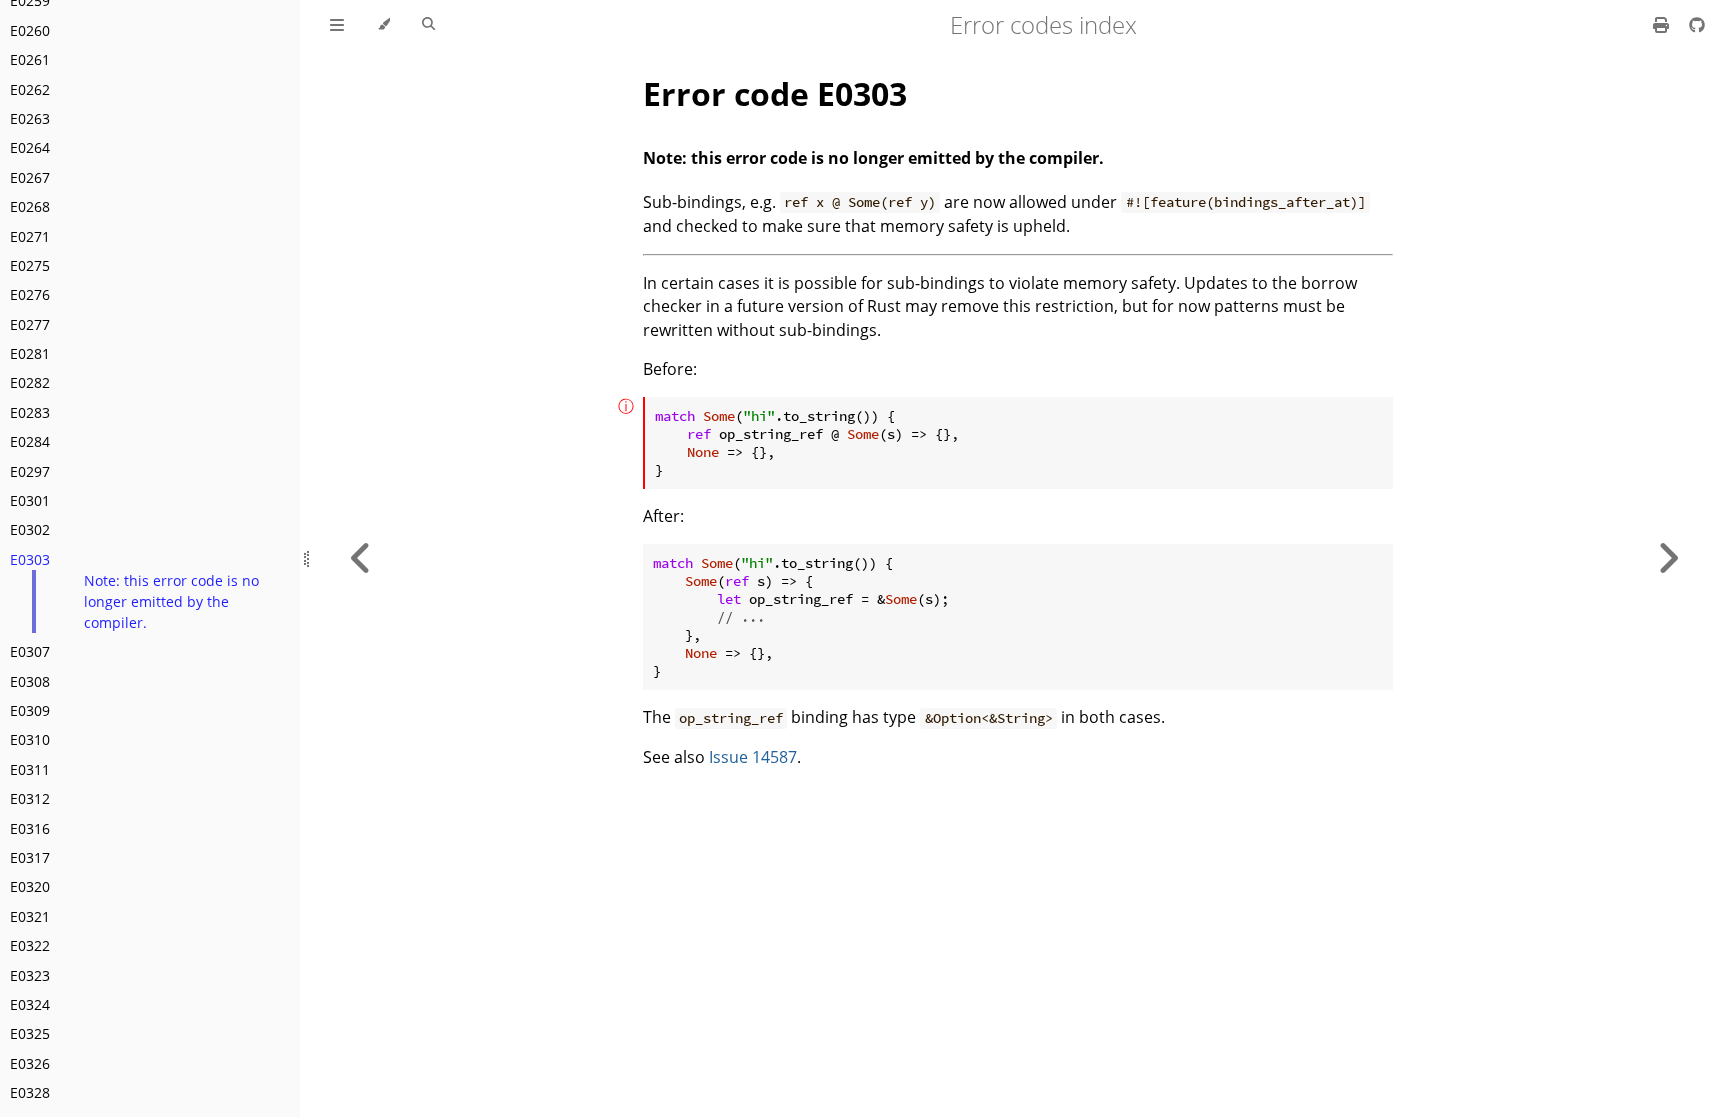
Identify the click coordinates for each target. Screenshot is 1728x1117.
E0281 (30, 353)
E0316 (30, 828)
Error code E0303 (775, 93)
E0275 (30, 265)
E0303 (30, 559)
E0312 (30, 798)
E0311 (30, 769)
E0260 (30, 30)
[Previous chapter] (361, 558)
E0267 (30, 177)
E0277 (30, 324)
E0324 (30, 1004)
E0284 (30, 441)
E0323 (30, 975)
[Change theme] (383, 25)
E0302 (30, 529)
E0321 (30, 916)
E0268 (30, 206)
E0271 (30, 236)
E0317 (30, 857)
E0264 (30, 147)
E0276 (30, 294)
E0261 (30, 59)
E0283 (30, 412)
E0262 (30, 89)
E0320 (30, 886)
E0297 (30, 471)
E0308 (30, 681)
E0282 (30, 382)
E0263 (30, 118)
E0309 (30, 710)
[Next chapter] (1668, 558)
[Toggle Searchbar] (428, 25)
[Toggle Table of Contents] (337, 25)
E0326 (30, 1063)
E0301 (30, 500)
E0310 (30, 739)
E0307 (30, 651)
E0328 (30, 1092)
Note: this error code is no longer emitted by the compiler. (171, 601)
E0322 (30, 945)
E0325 (30, 1033)
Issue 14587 (753, 757)
